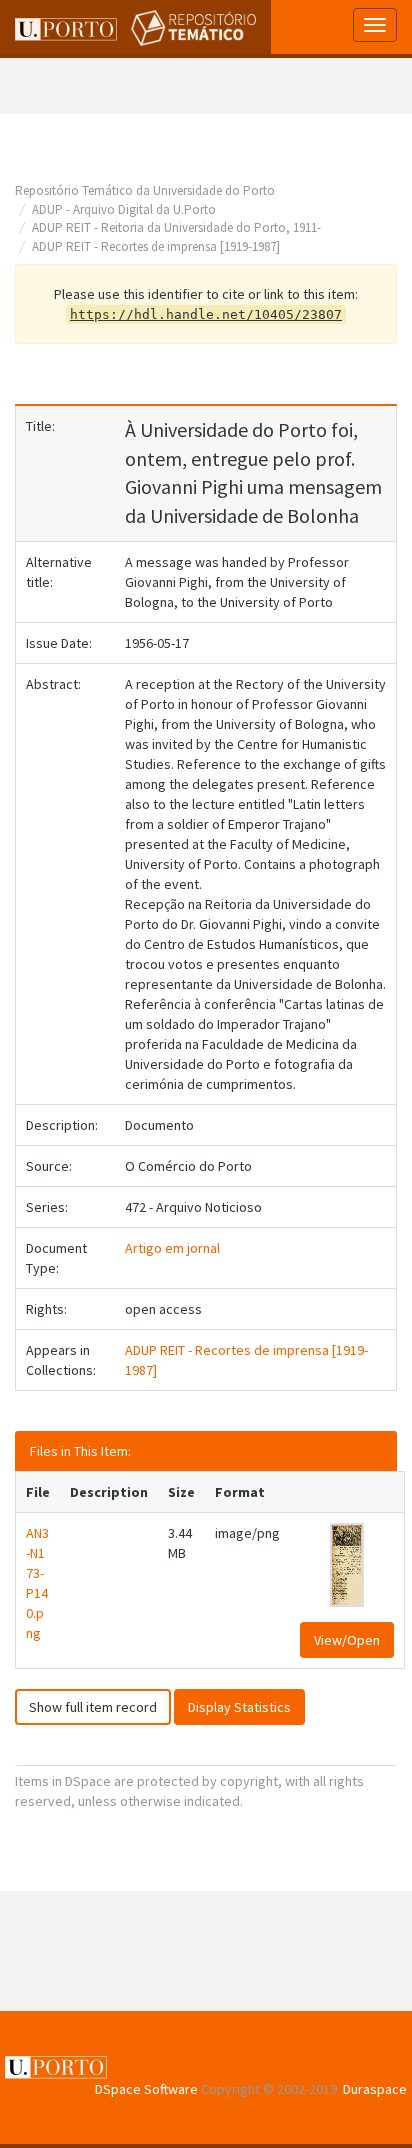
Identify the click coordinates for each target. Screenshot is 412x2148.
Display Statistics (239, 1707)
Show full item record (93, 1707)
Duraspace (375, 2089)
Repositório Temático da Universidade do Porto (145, 190)
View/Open (347, 1640)
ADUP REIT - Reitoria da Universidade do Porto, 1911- (176, 227)
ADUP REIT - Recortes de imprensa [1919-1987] (156, 246)
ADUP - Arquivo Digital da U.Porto (124, 209)
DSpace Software (146, 2089)
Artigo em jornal (172, 1248)
